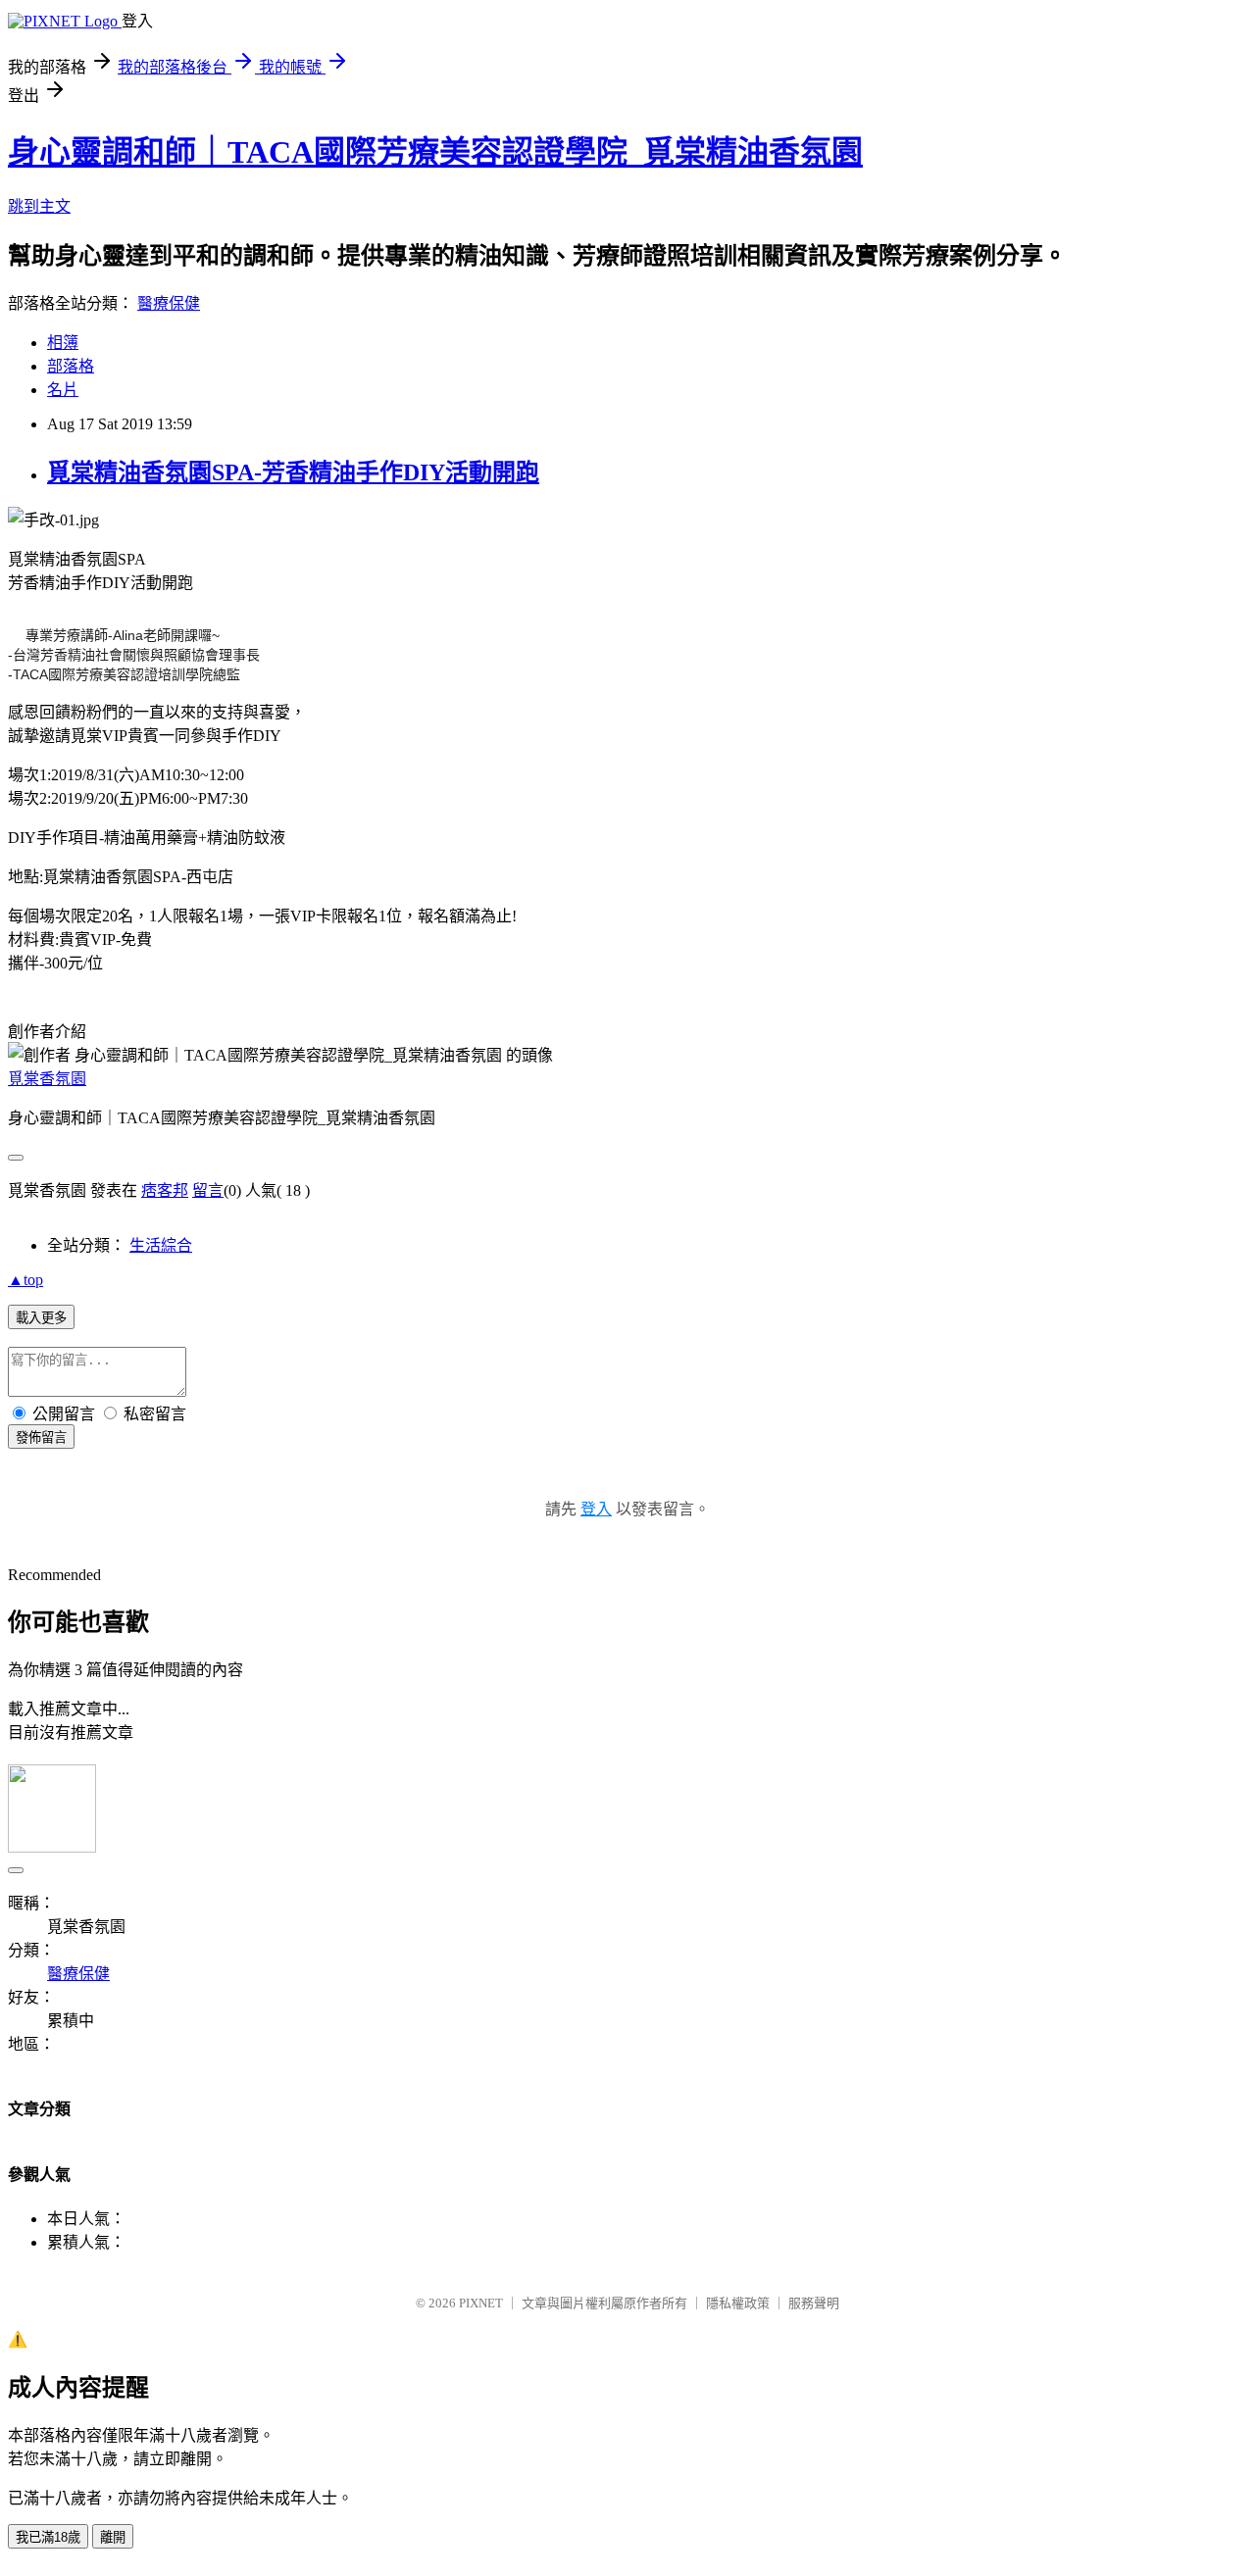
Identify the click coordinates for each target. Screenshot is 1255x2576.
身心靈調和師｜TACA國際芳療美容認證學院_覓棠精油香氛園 (435, 152)
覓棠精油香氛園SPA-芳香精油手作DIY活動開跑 (293, 472)
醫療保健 (169, 303)
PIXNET (481, 2303)
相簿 (63, 343)
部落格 (71, 366)
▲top (25, 1280)
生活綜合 (161, 1245)
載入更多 (41, 1318)
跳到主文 (39, 206)
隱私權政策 (738, 2303)
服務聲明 (814, 2303)
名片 (63, 390)
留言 (208, 1190)
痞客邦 (165, 1190)
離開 (113, 2537)
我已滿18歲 (48, 2537)
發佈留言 (41, 1437)
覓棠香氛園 (47, 1079)
